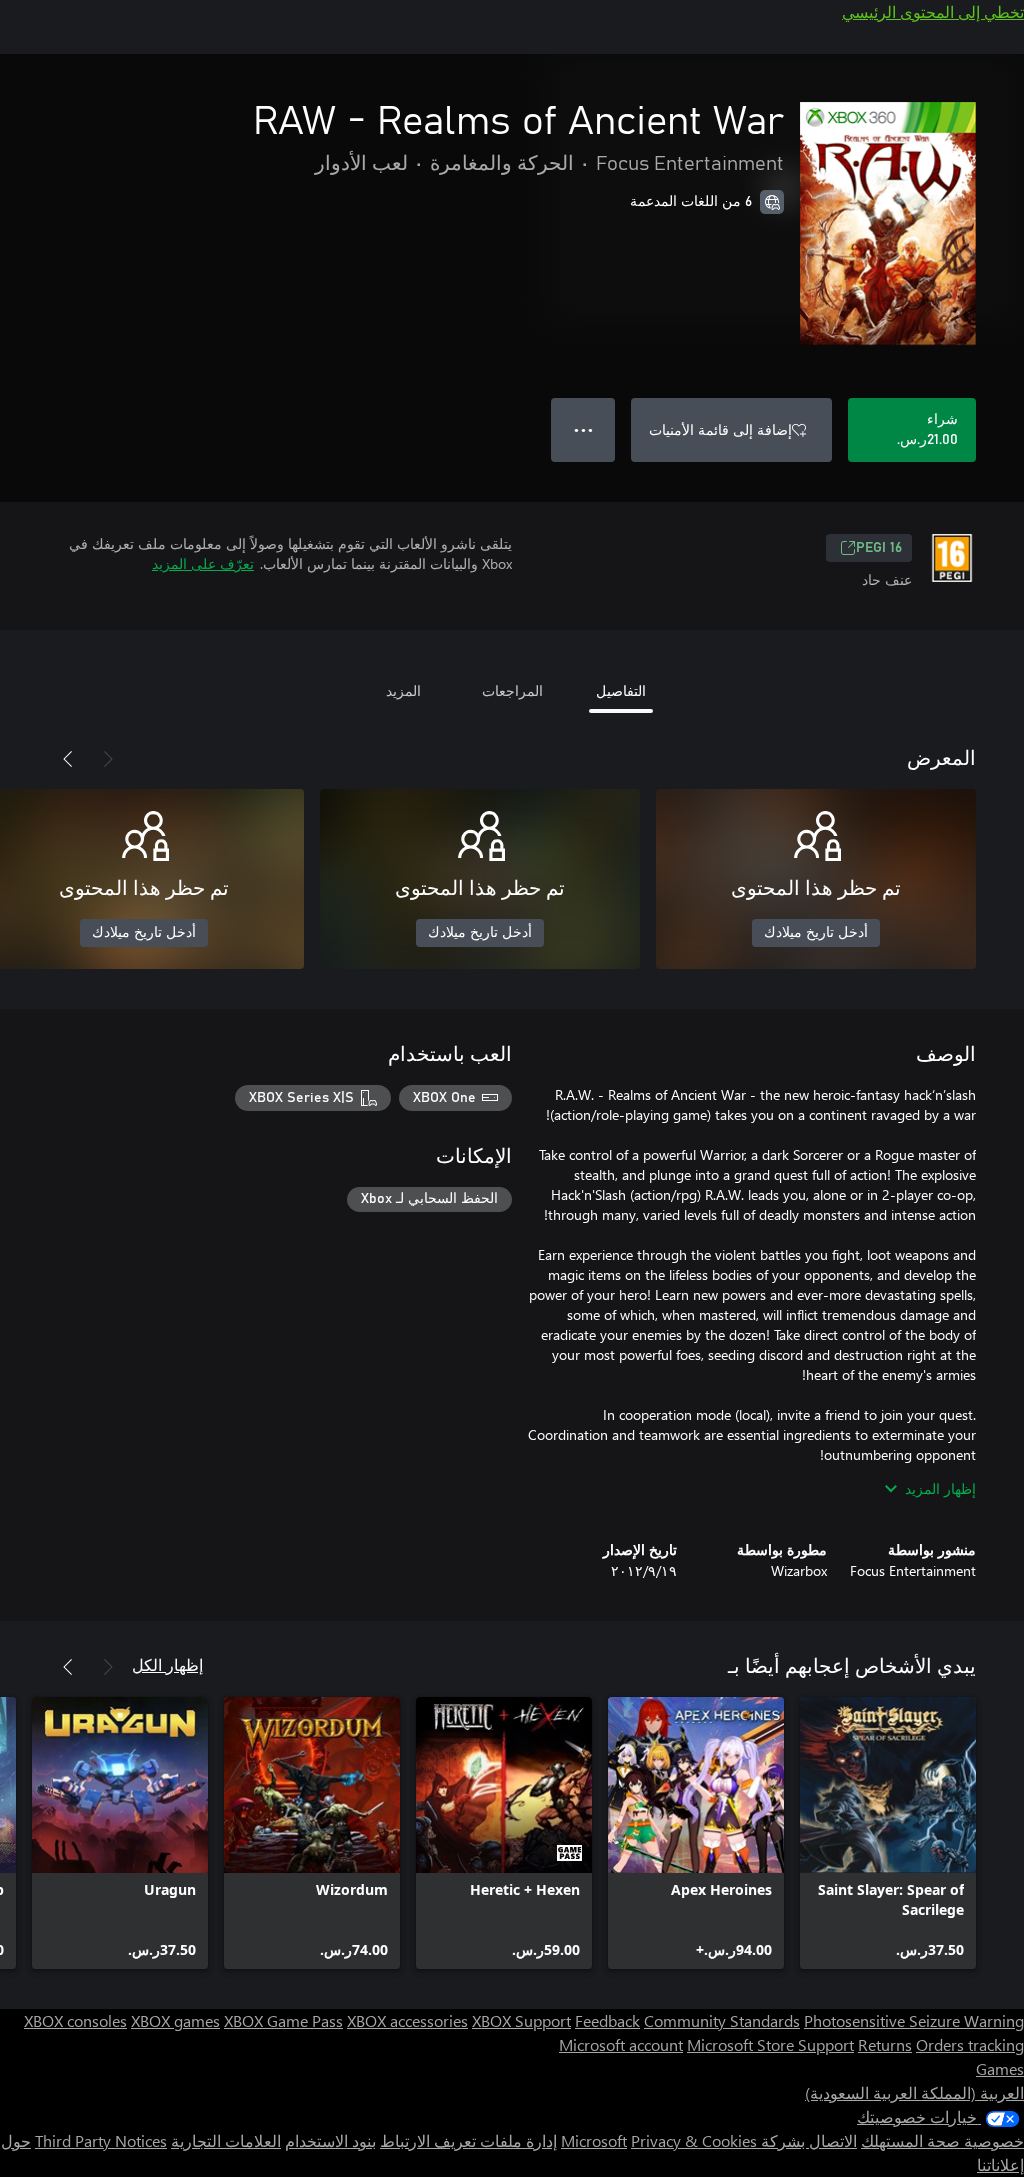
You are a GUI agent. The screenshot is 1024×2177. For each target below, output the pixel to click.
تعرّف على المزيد (203, 563)
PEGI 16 (879, 548)
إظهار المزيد (940, 1488)
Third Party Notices (101, 2140)
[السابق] (108, 759)
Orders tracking (970, 2044)
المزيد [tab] (403, 690)
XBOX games (175, 2020)
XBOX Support (521, 2020)
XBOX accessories (407, 2020)
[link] (888, 1833)
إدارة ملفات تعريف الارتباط (468, 2140)
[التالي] (68, 759)
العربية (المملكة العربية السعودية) (914, 2092)
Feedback (607, 2020)
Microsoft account (621, 2044)
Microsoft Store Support (770, 2044)
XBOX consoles (75, 2020)
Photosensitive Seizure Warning (914, 2020)
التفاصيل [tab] (621, 690)
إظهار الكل (167, 1664)
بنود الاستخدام (330, 2140)
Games (1000, 2068)
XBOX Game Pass (283, 2020)
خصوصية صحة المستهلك (942, 2140)
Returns (885, 2044)
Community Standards (722, 2020)
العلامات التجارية (226, 2140)
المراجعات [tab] (512, 690)
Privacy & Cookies (694, 2140)
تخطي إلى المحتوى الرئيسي (933, 11)
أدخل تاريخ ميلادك (816, 933)
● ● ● (583, 429)
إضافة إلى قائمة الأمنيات (720, 429)
